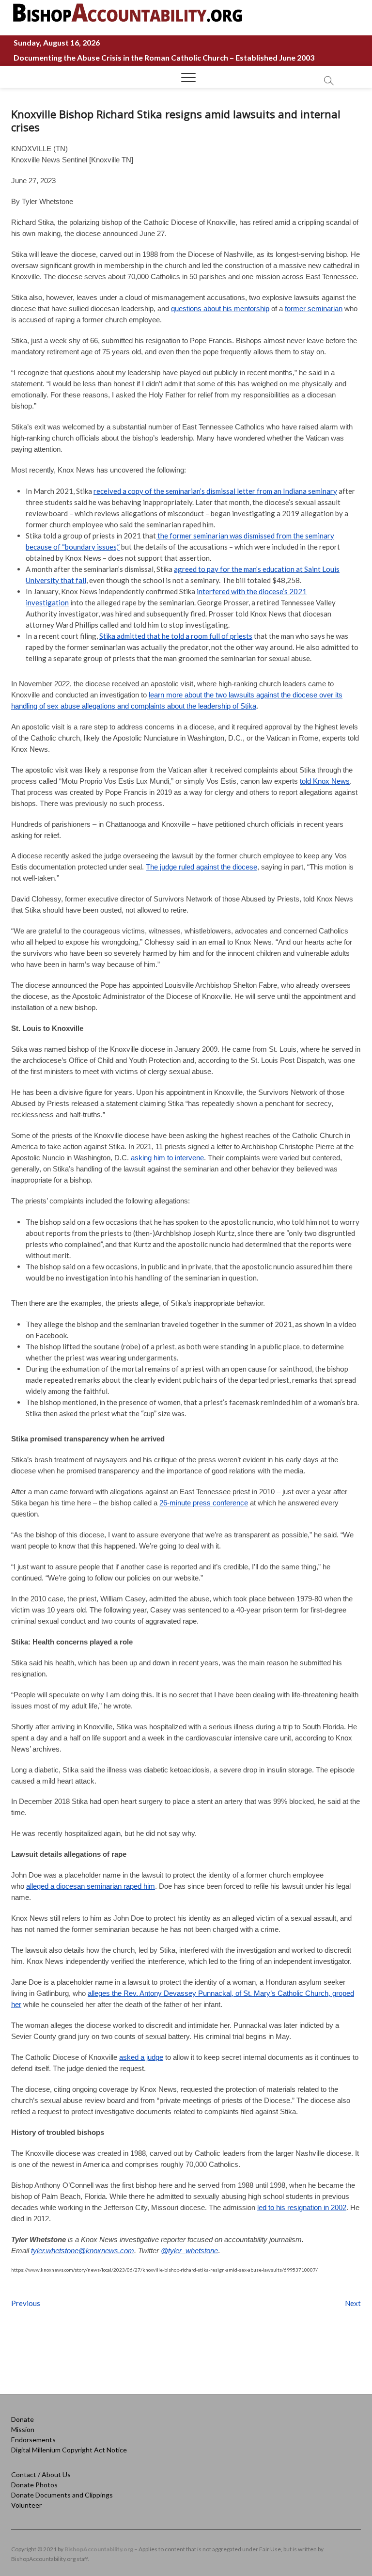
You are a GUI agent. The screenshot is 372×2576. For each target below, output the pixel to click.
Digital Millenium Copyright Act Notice (69, 2450)
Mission (23, 2429)
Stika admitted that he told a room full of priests (176, 636)
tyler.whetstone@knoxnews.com (83, 2251)
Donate (23, 2419)
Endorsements (33, 2440)
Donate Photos (34, 2485)
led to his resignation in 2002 (302, 2207)
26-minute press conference (204, 1503)
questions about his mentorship (220, 308)
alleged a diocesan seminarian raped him (91, 1886)
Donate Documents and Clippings (62, 2495)
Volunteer (26, 2505)
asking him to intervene (167, 1158)
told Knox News (325, 781)
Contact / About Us (41, 2474)
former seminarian (314, 308)
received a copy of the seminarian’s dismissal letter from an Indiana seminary (215, 491)
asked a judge (141, 2057)
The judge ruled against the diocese (201, 867)
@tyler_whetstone (189, 2251)
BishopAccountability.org (99, 2549)
